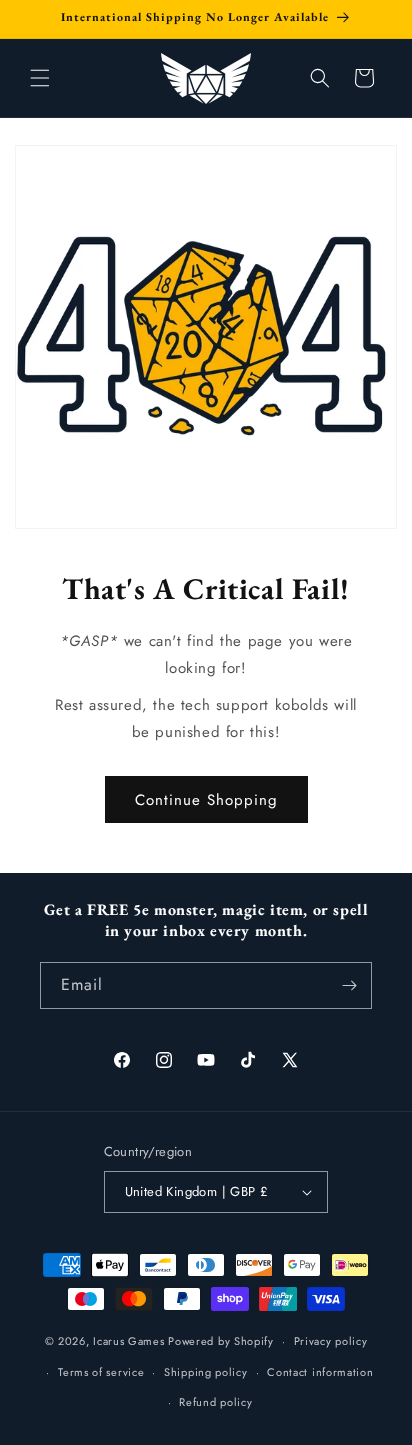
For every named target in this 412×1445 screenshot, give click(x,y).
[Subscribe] (349, 985)
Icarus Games (128, 1341)
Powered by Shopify (221, 1341)
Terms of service (101, 1372)
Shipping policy (206, 1372)
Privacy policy (331, 1341)
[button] (40, 78)
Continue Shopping (206, 800)
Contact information (320, 1372)
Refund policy (215, 1402)
